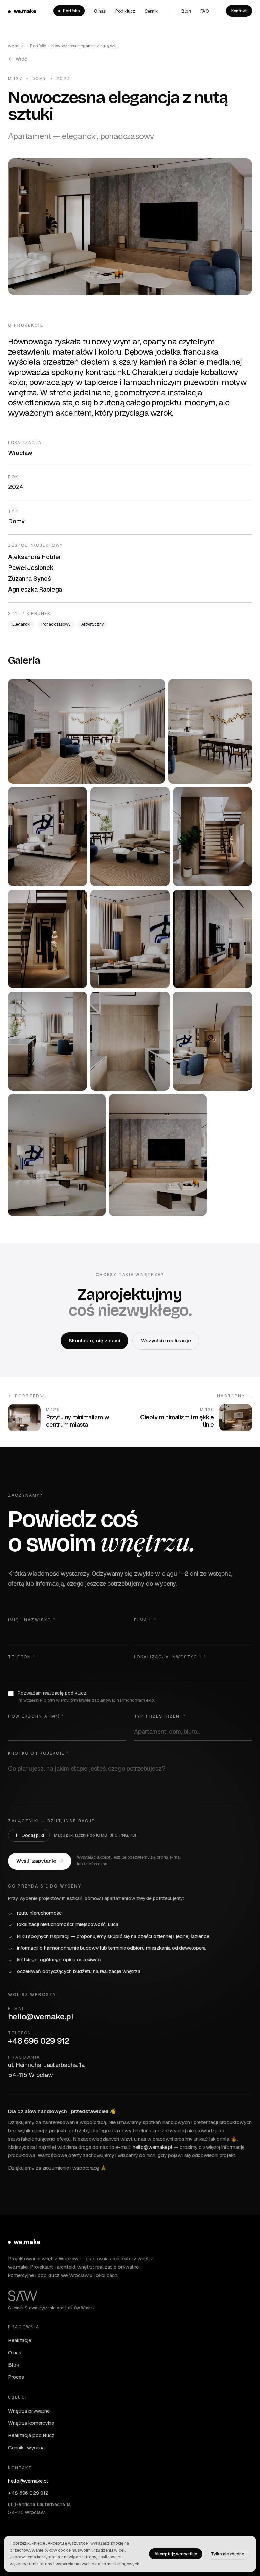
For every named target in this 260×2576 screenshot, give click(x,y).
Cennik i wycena (26, 2447)
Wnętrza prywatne (29, 2411)
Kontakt (239, 11)
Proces (16, 2377)
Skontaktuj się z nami (94, 1341)
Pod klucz (125, 11)
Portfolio (71, 11)
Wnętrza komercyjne (31, 2423)
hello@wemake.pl (41, 2016)
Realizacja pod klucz (31, 2435)
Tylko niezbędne (228, 2554)
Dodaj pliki (33, 1835)
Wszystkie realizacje (166, 1341)
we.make (25, 11)
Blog (186, 11)
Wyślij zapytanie (36, 1861)
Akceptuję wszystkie (176, 2554)
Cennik (151, 11)
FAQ (205, 11)
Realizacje (20, 2340)
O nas (100, 11)
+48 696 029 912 (39, 2041)
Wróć (21, 59)
